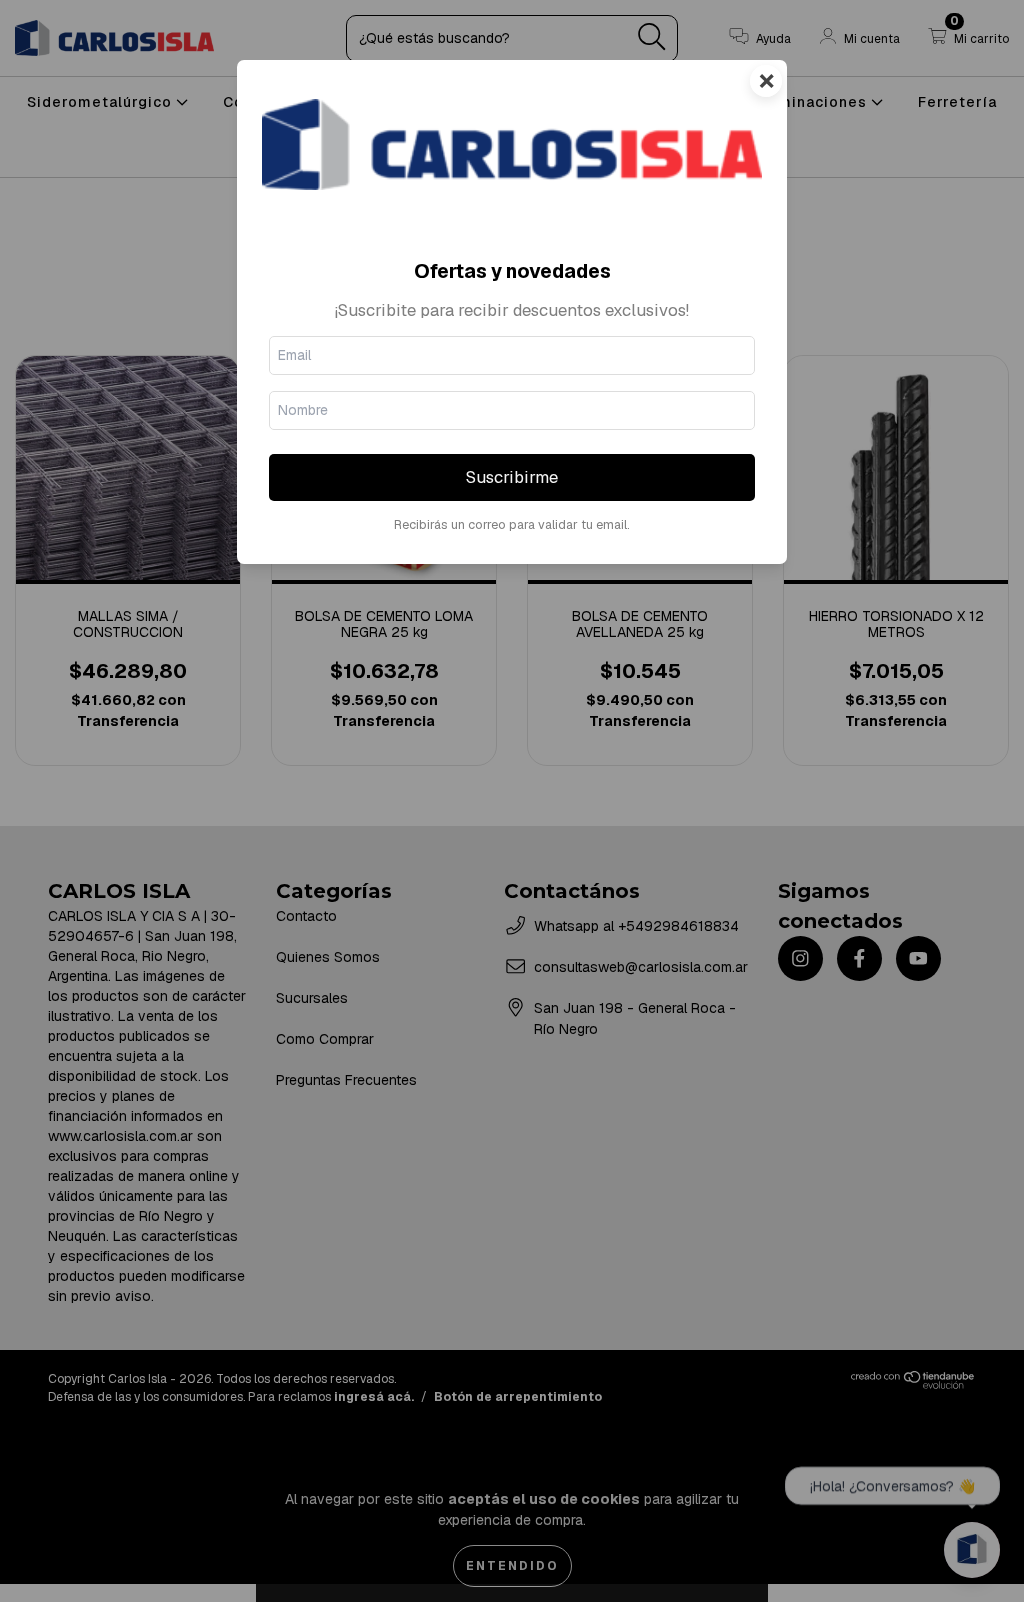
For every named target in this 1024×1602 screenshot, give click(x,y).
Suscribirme (512, 477)
